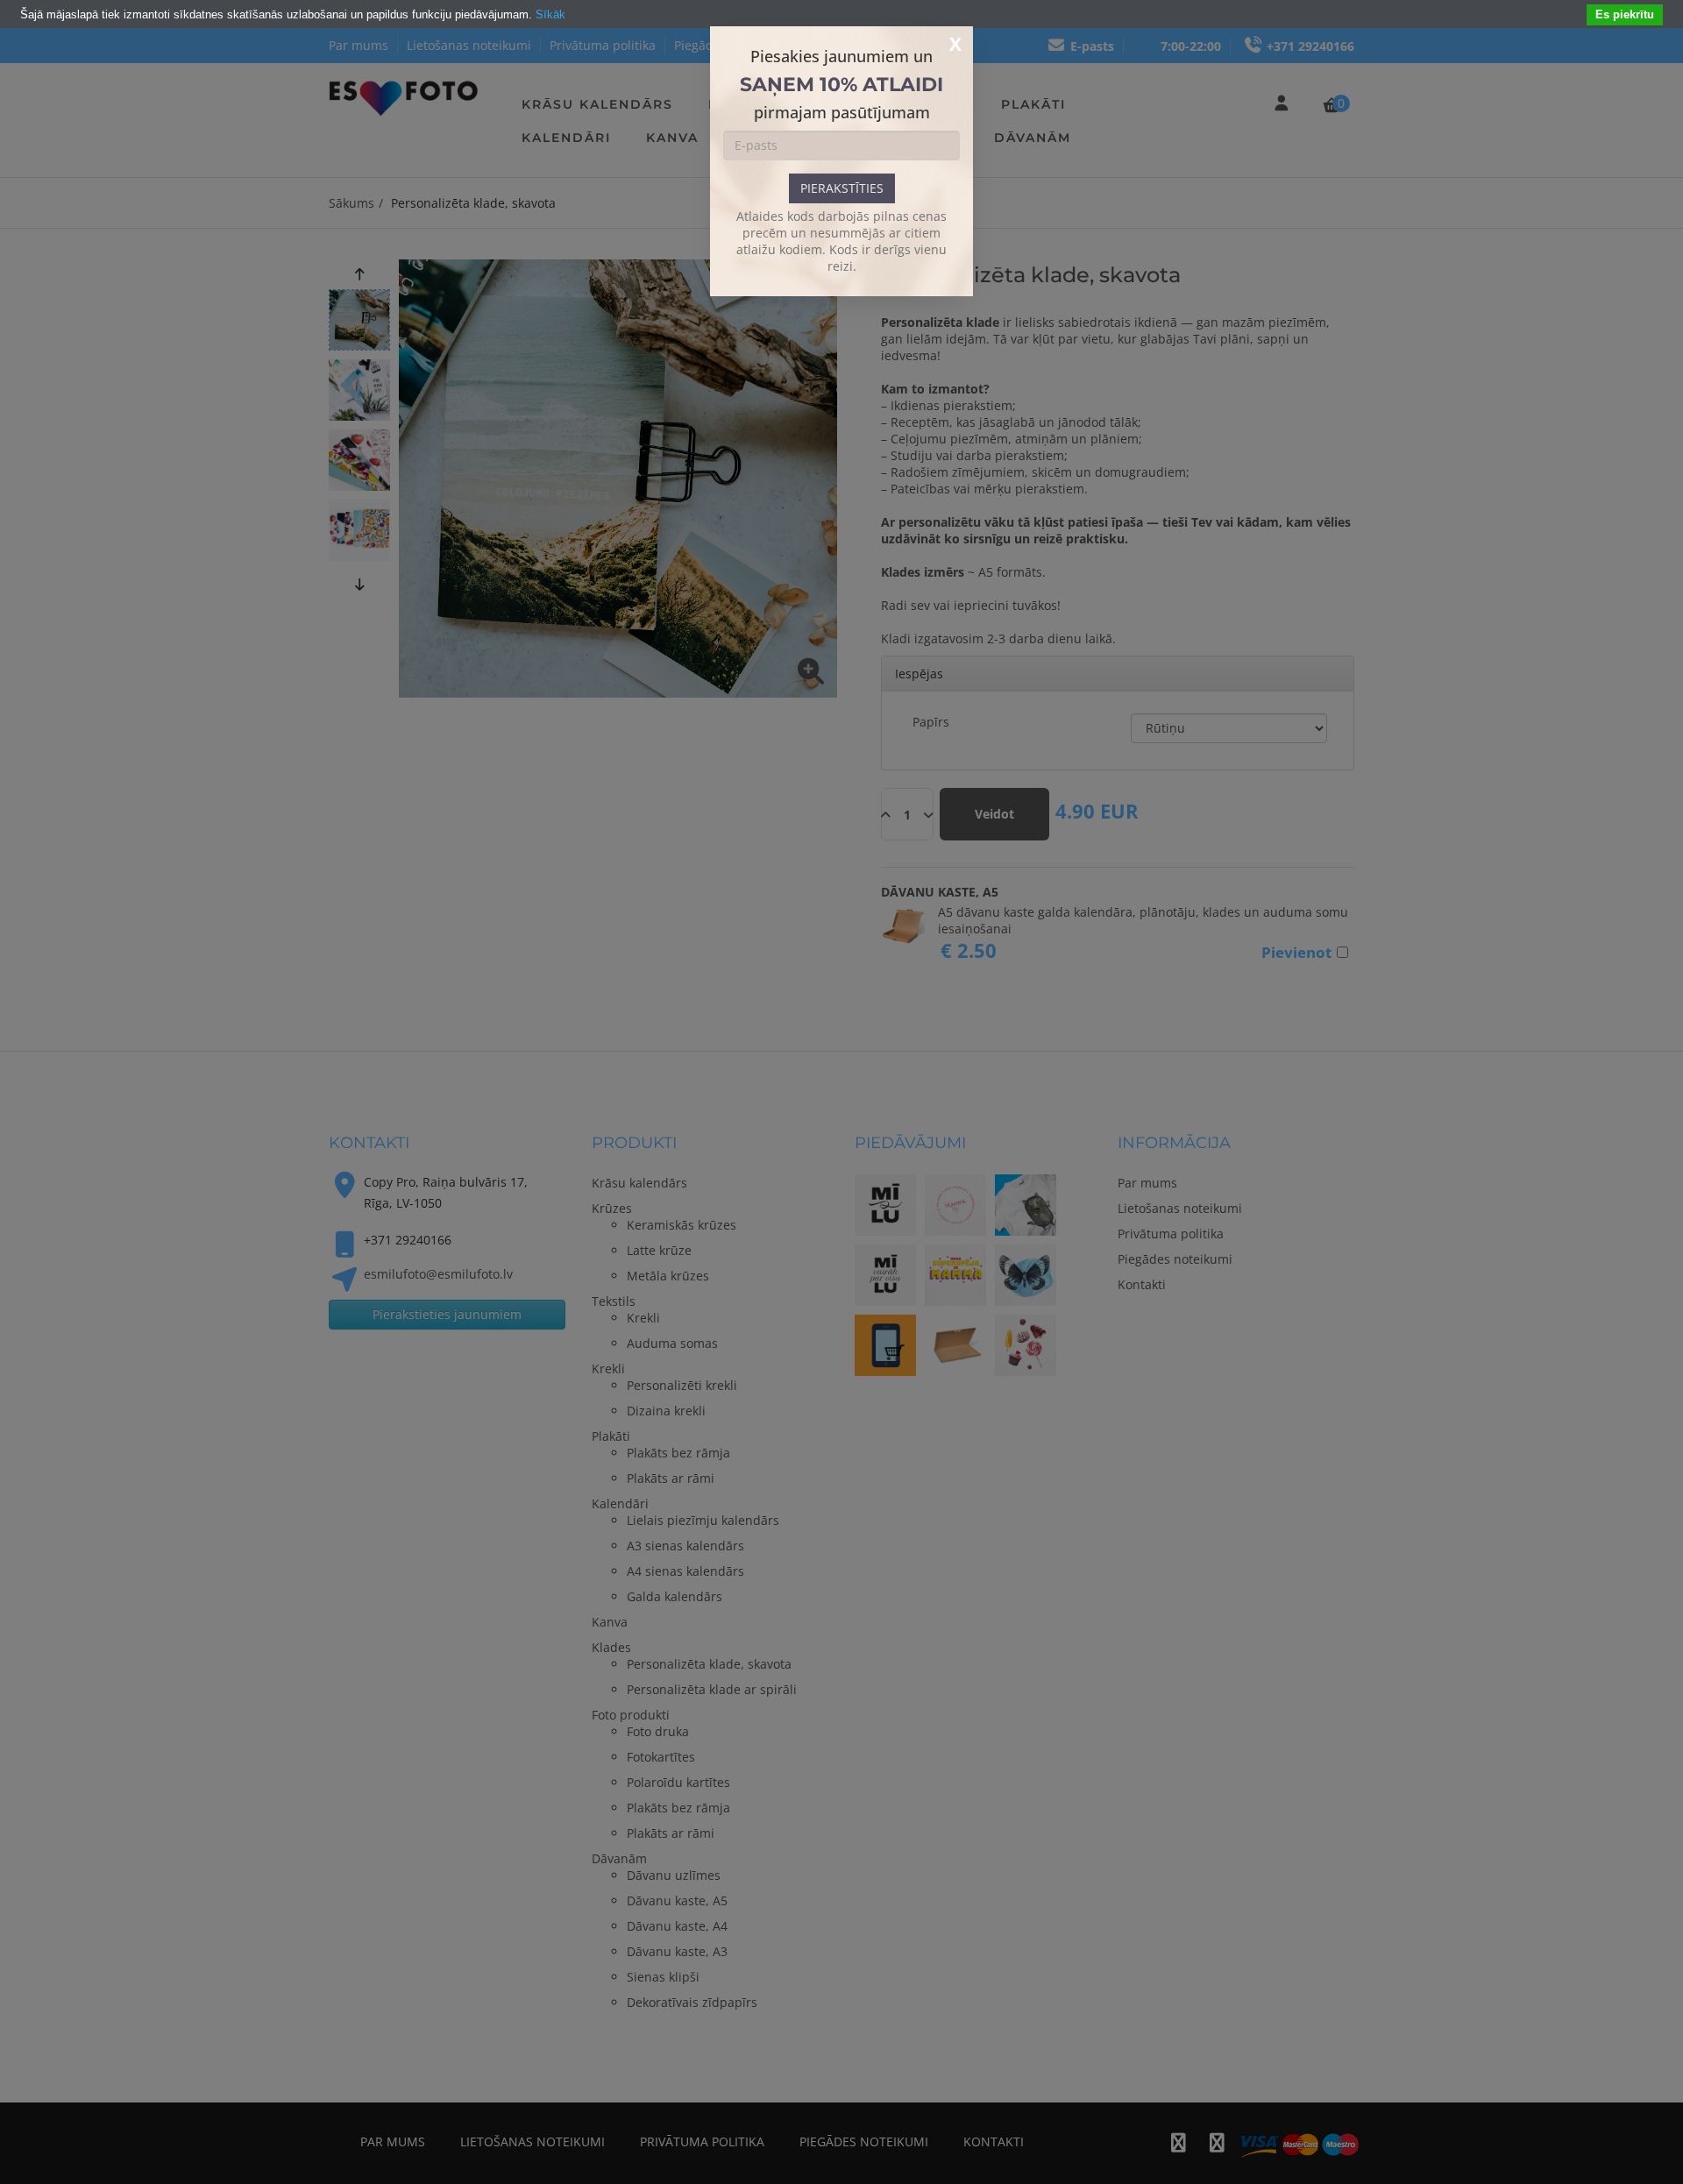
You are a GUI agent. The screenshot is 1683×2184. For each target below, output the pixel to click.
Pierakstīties (842, 188)
